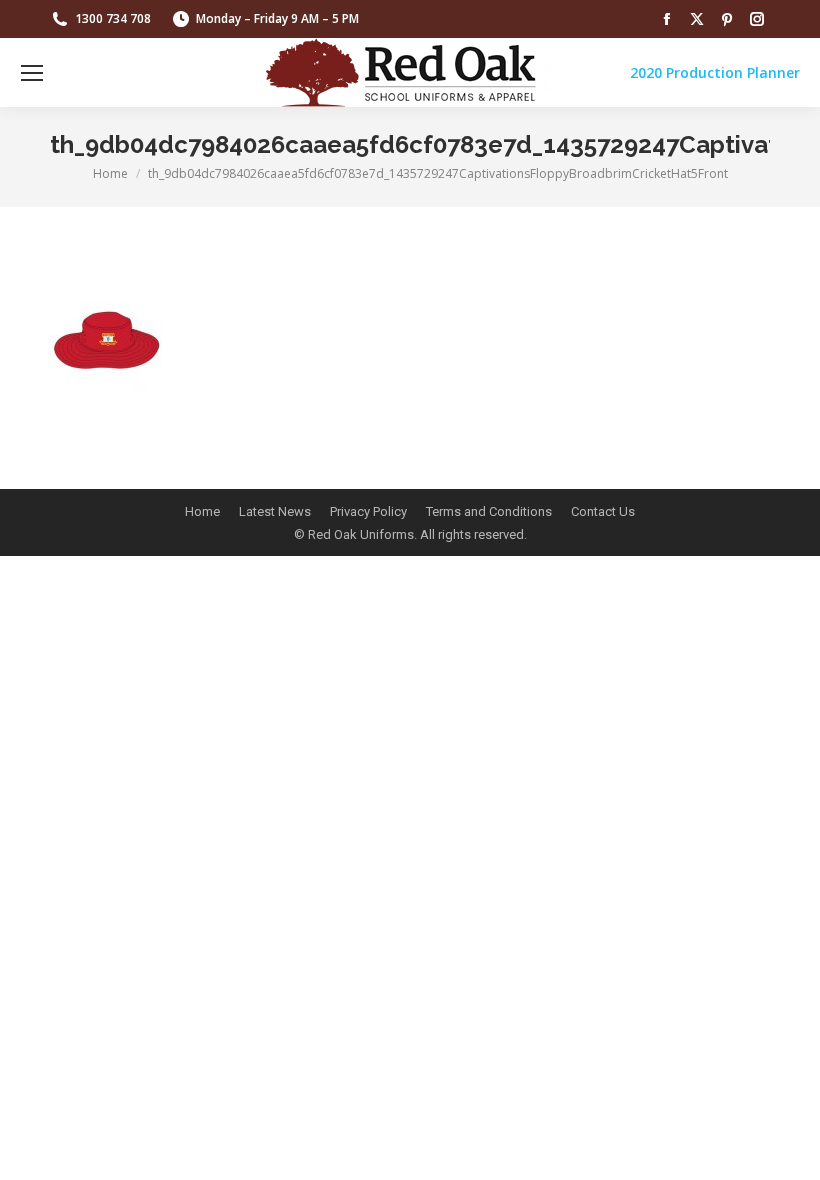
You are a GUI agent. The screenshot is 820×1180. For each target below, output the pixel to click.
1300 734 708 (113, 18)
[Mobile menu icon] (32, 73)
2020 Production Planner (715, 72)
